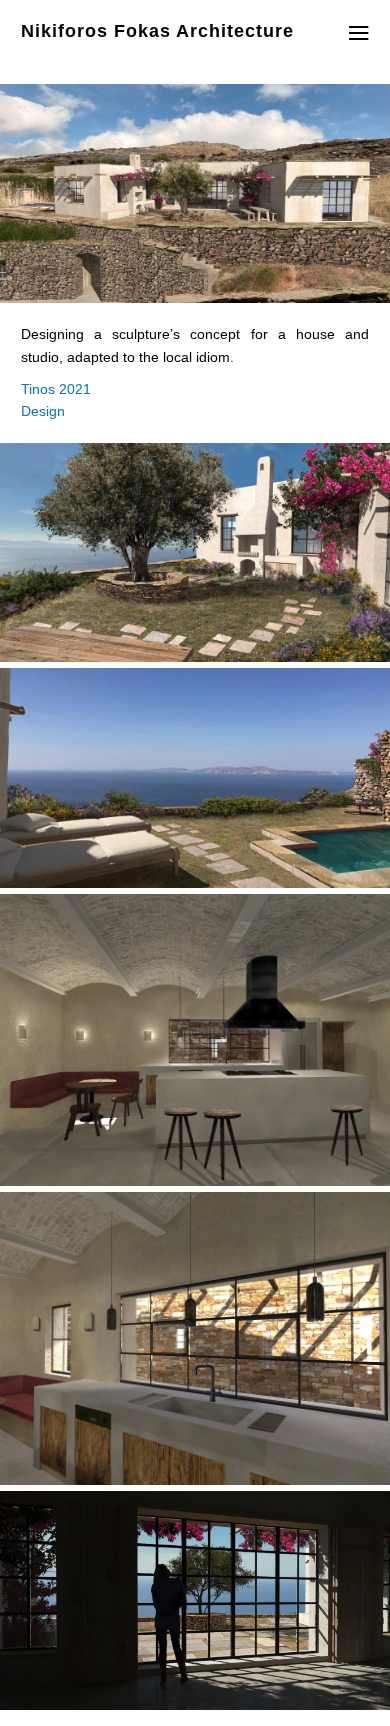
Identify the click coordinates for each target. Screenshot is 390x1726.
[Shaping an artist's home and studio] (195, 656)
